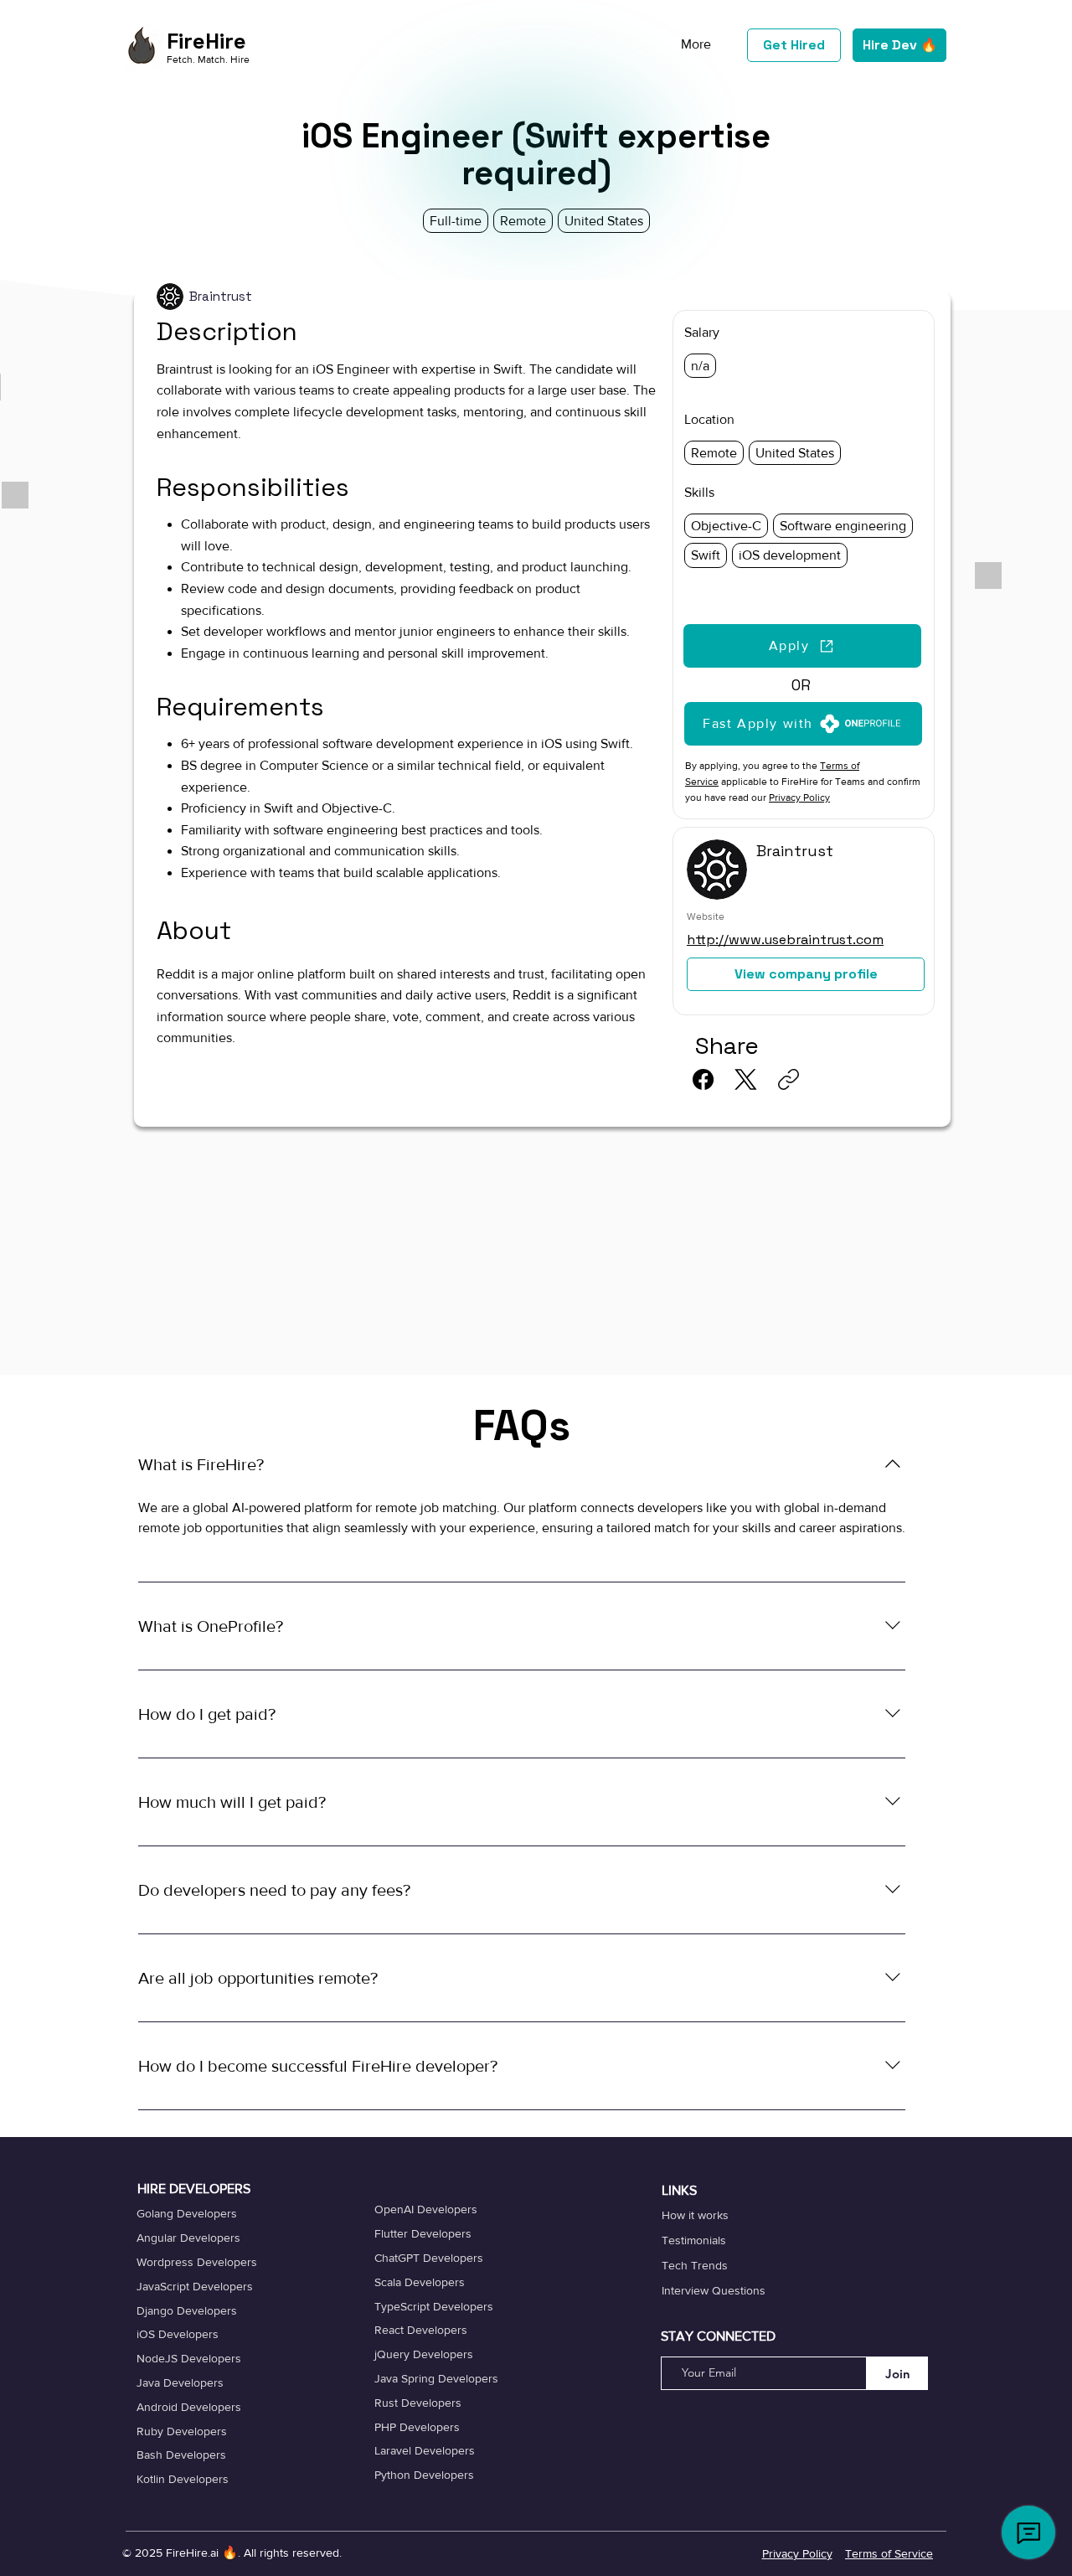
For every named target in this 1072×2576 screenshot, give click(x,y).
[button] (803, 724)
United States (795, 453)
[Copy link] (789, 1079)
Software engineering (843, 526)
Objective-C (726, 526)
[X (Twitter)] (746, 1079)
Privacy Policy (799, 798)
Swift (706, 555)
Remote (714, 453)
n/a (700, 366)
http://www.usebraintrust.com (785, 940)
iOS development (790, 555)
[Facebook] (703, 1079)
